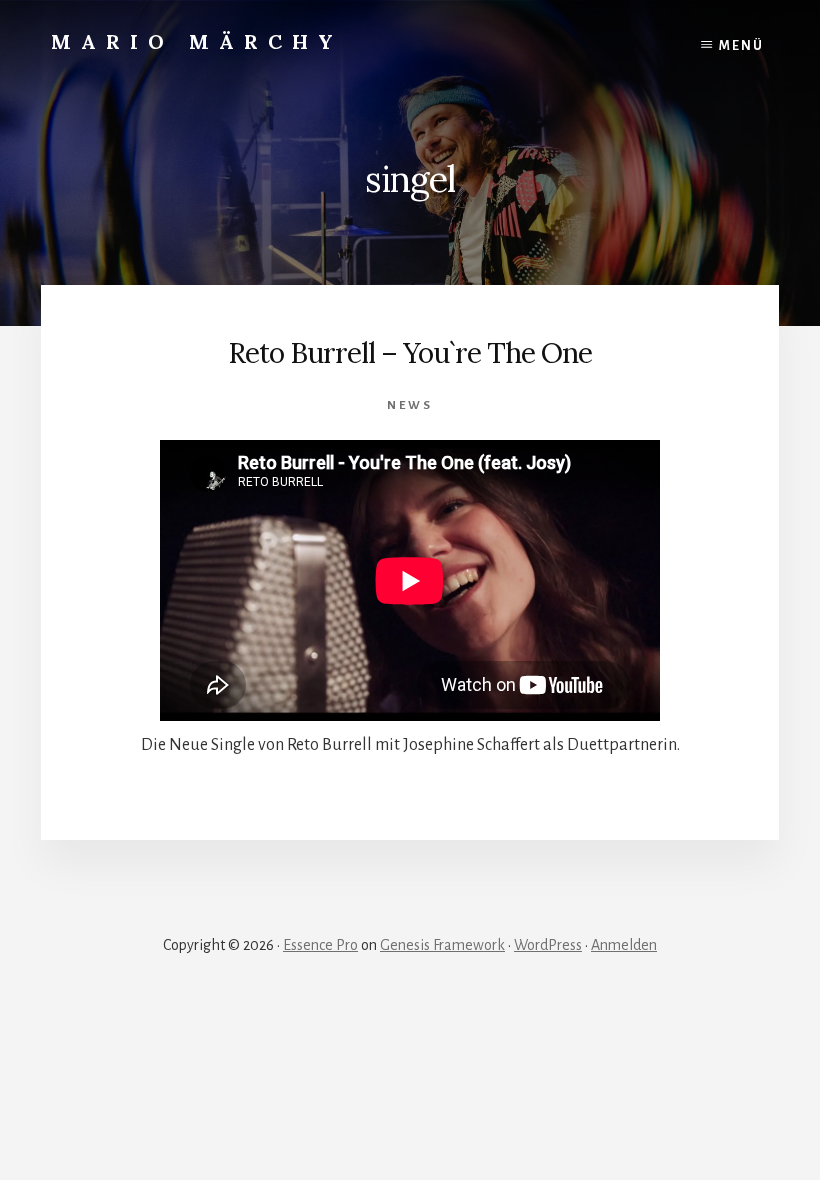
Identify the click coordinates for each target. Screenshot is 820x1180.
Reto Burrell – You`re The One (410, 353)
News (410, 405)
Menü (741, 46)
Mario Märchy (197, 41)
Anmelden (624, 945)
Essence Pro (320, 945)
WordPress (548, 945)
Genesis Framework (442, 945)
